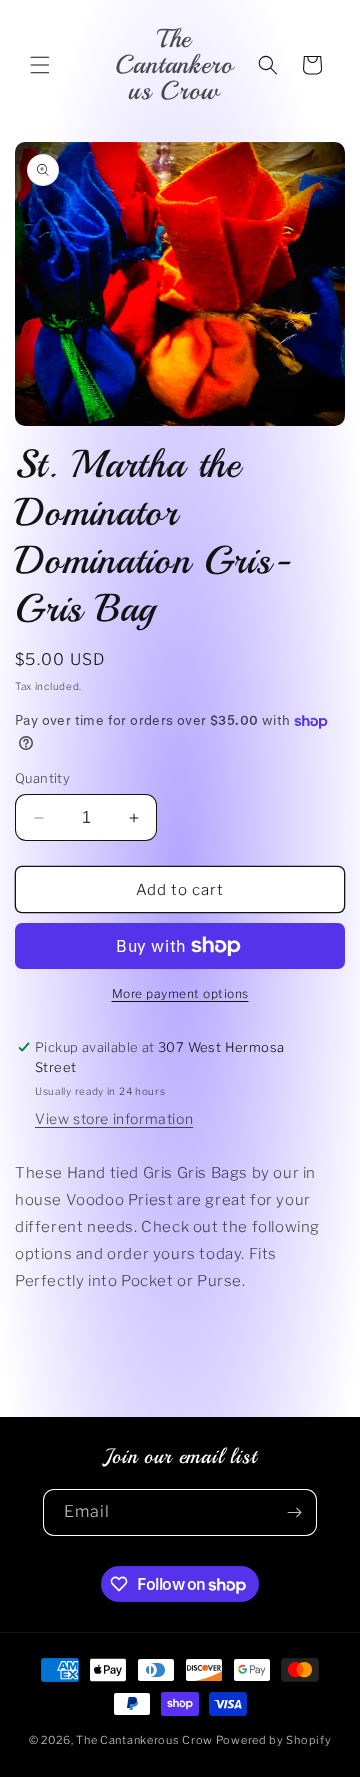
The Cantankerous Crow (144, 1740)
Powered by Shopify (274, 1740)
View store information (114, 1118)
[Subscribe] (294, 1512)
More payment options (180, 993)
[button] (40, 65)
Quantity (42, 778)
